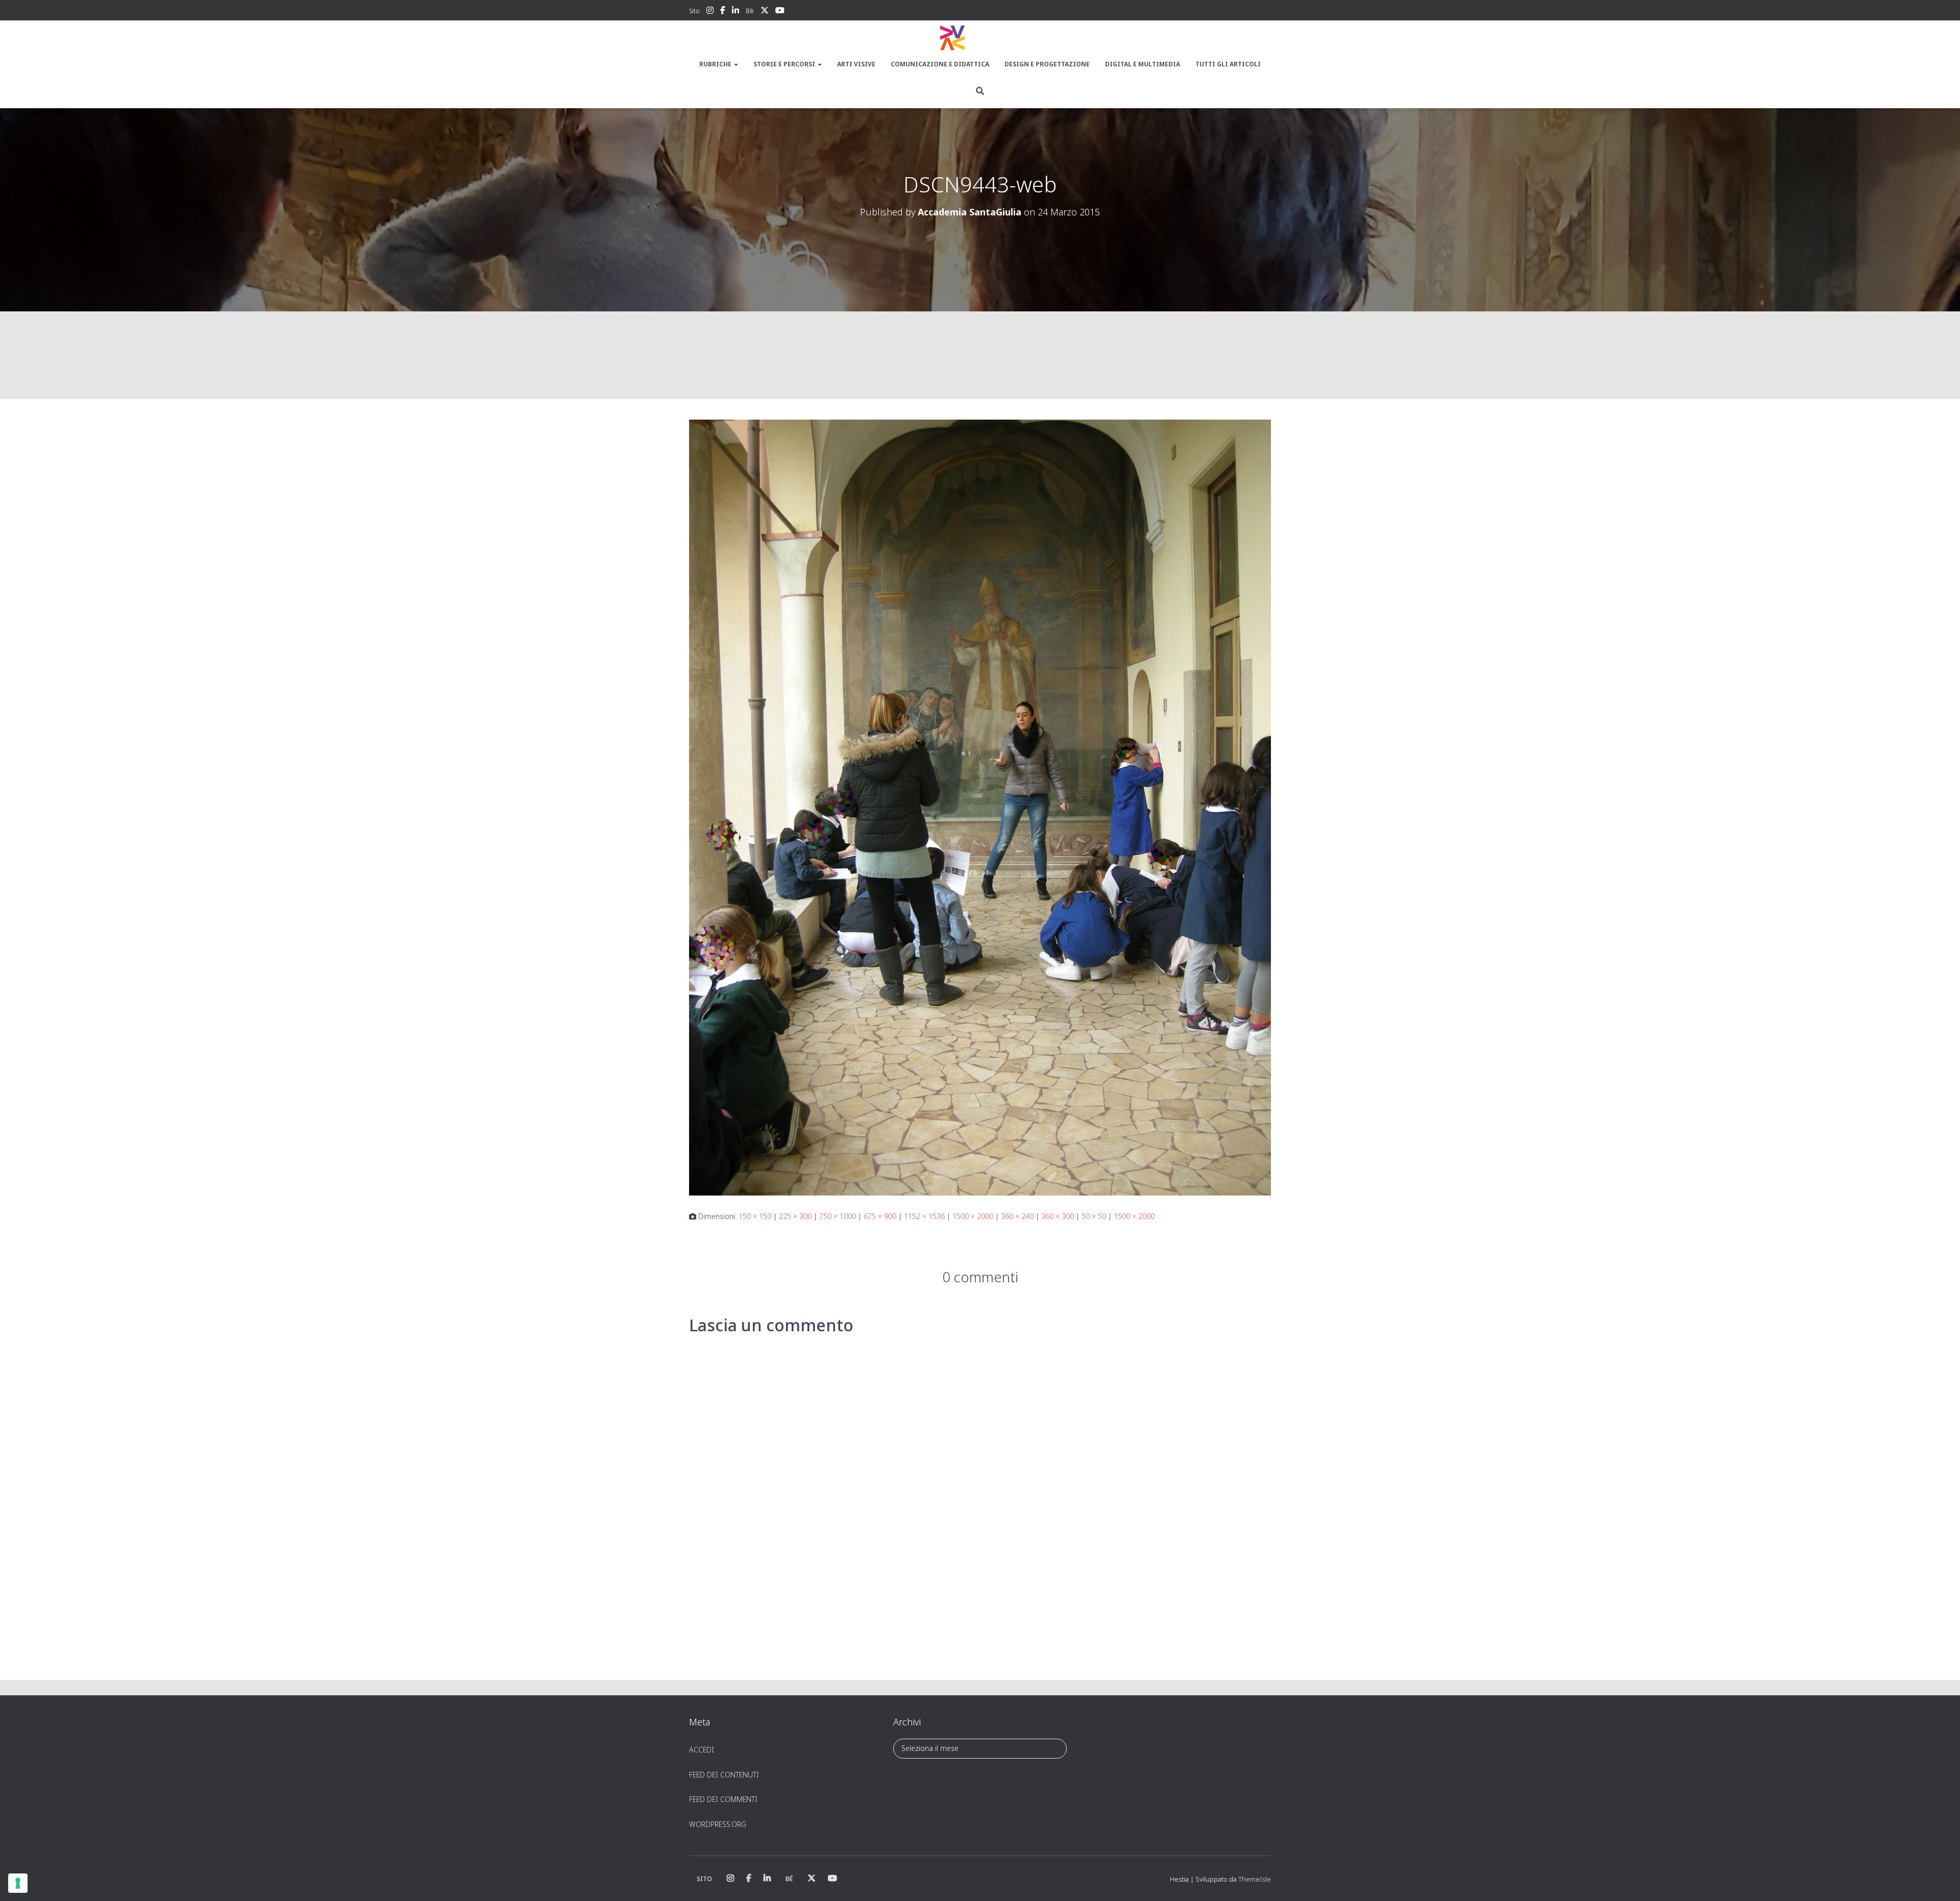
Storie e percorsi (785, 64)
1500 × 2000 (973, 1216)
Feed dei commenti (723, 1799)
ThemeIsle (1255, 1879)
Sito (694, 11)
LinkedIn (736, 12)
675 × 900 (880, 1216)
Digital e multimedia (1143, 64)
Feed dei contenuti (724, 1775)
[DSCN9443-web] (980, 807)
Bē (750, 11)
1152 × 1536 (924, 1216)
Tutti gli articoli (1228, 64)
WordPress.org (718, 1824)
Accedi (702, 1750)
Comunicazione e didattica (940, 64)
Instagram (710, 12)
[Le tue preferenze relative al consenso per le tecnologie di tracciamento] (18, 1883)
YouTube (780, 12)
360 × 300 (1058, 1216)
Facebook (723, 12)
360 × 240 (1017, 1216)
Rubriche (716, 64)
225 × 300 (795, 1216)
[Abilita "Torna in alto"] (1940, 1881)
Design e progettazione (1047, 64)
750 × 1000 (838, 1216)
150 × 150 (755, 1216)
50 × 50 (1094, 1216)
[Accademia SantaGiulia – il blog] (980, 38)
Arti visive (856, 64)
